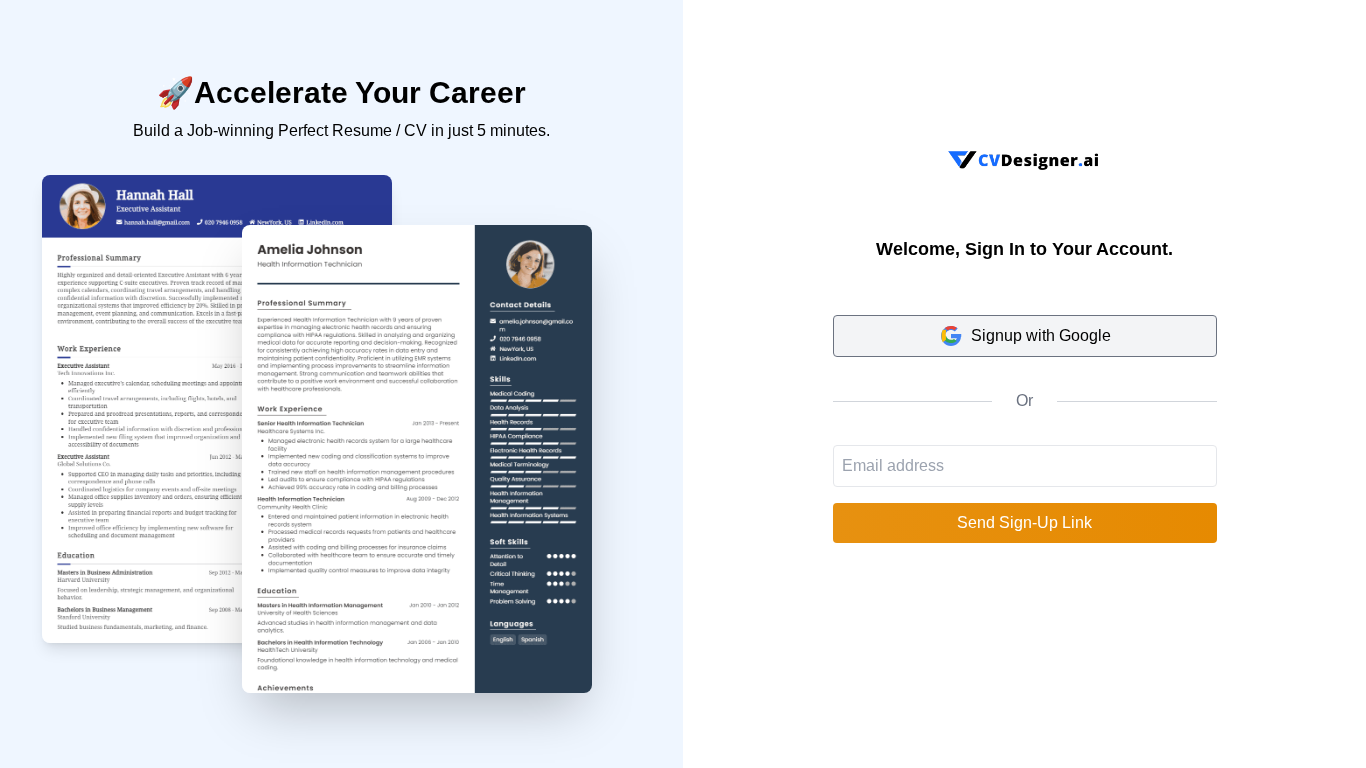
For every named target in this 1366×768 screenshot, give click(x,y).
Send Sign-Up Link (1024, 522)
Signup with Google (1041, 335)
